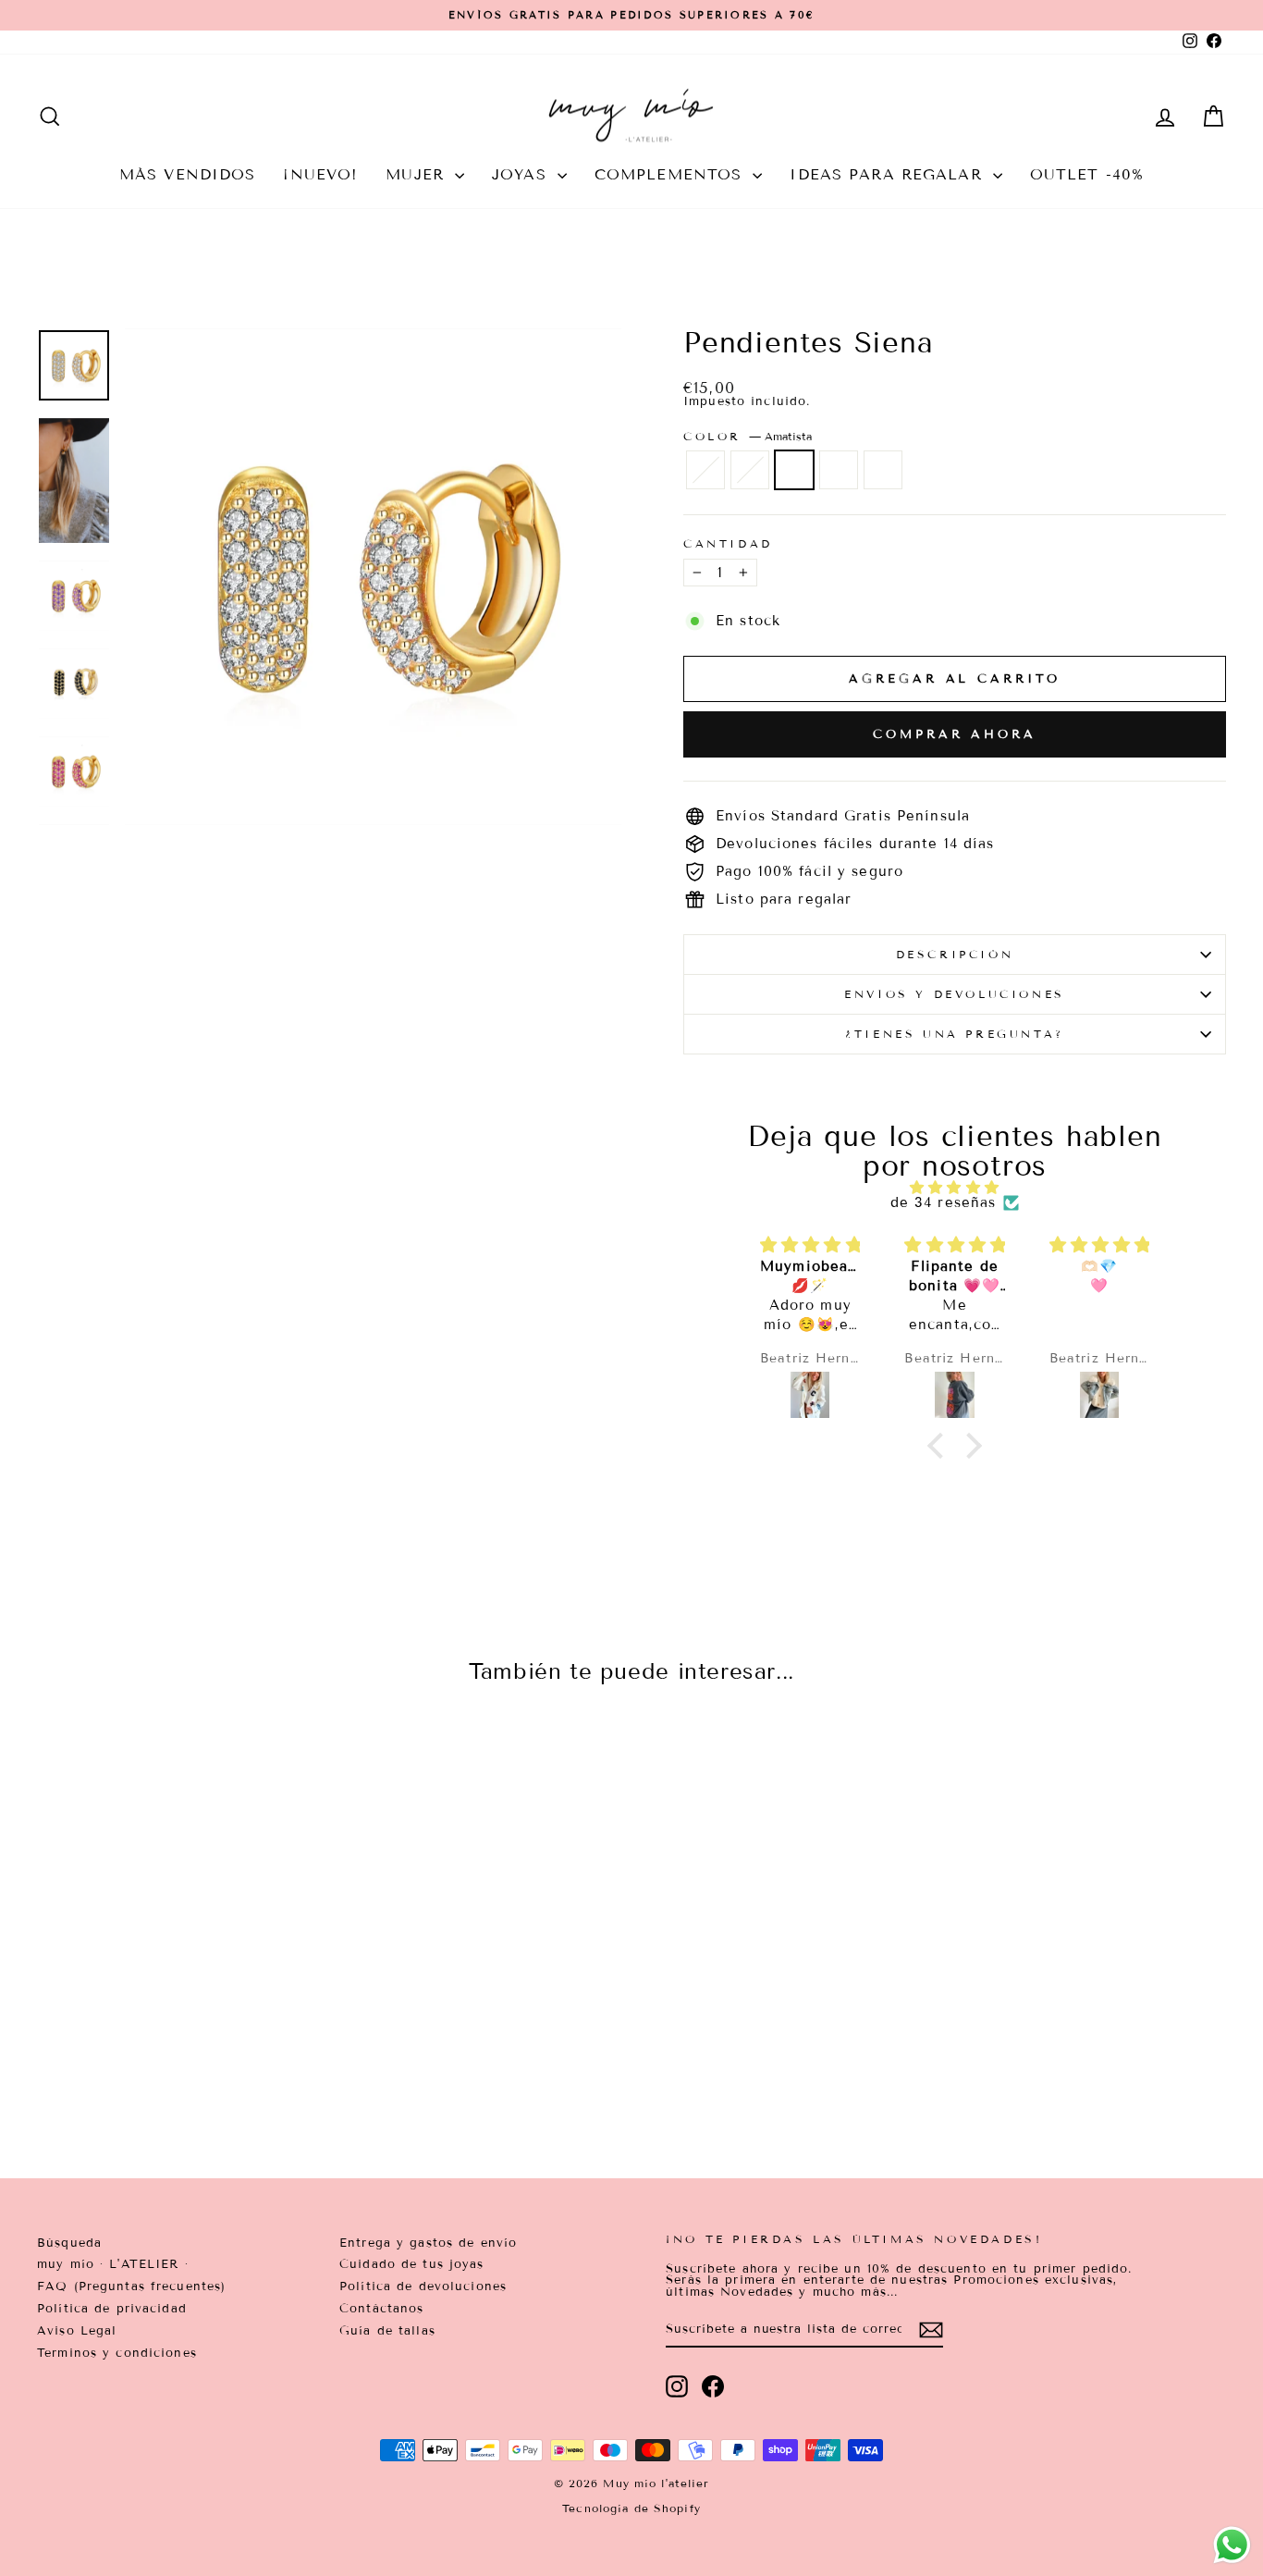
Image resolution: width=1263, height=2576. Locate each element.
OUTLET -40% (1087, 174)
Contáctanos (381, 2309)
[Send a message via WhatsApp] (1232, 2545)
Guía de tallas (387, 2331)
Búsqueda (69, 2243)
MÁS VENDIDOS (188, 174)
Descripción (955, 954)
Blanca (750, 470)
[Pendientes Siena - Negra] (203, 2069)
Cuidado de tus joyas (412, 2264)
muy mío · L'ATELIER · (113, 2264)
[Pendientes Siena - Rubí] (128, 2069)
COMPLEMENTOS (672, 174)
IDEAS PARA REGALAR (889, 174)
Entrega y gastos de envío (428, 2243)
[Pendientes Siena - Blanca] (153, 2069)
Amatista (794, 470)
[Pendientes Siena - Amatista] (178, 2069)
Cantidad (728, 544)
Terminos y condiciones (117, 2353)
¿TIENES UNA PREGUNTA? (955, 1034)
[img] (955, 1188)
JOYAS (522, 174)
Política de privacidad (112, 2309)
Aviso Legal (77, 2331)
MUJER (418, 174)
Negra (839, 470)
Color (748, 437)
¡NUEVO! (320, 174)
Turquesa (883, 470)
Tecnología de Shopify (631, 2508)
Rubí (705, 470)
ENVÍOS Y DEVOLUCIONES (955, 994)
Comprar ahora (955, 734)
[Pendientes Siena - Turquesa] (228, 2069)
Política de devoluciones (423, 2286)
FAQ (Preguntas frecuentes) (131, 2286)
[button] (940, 1446)
